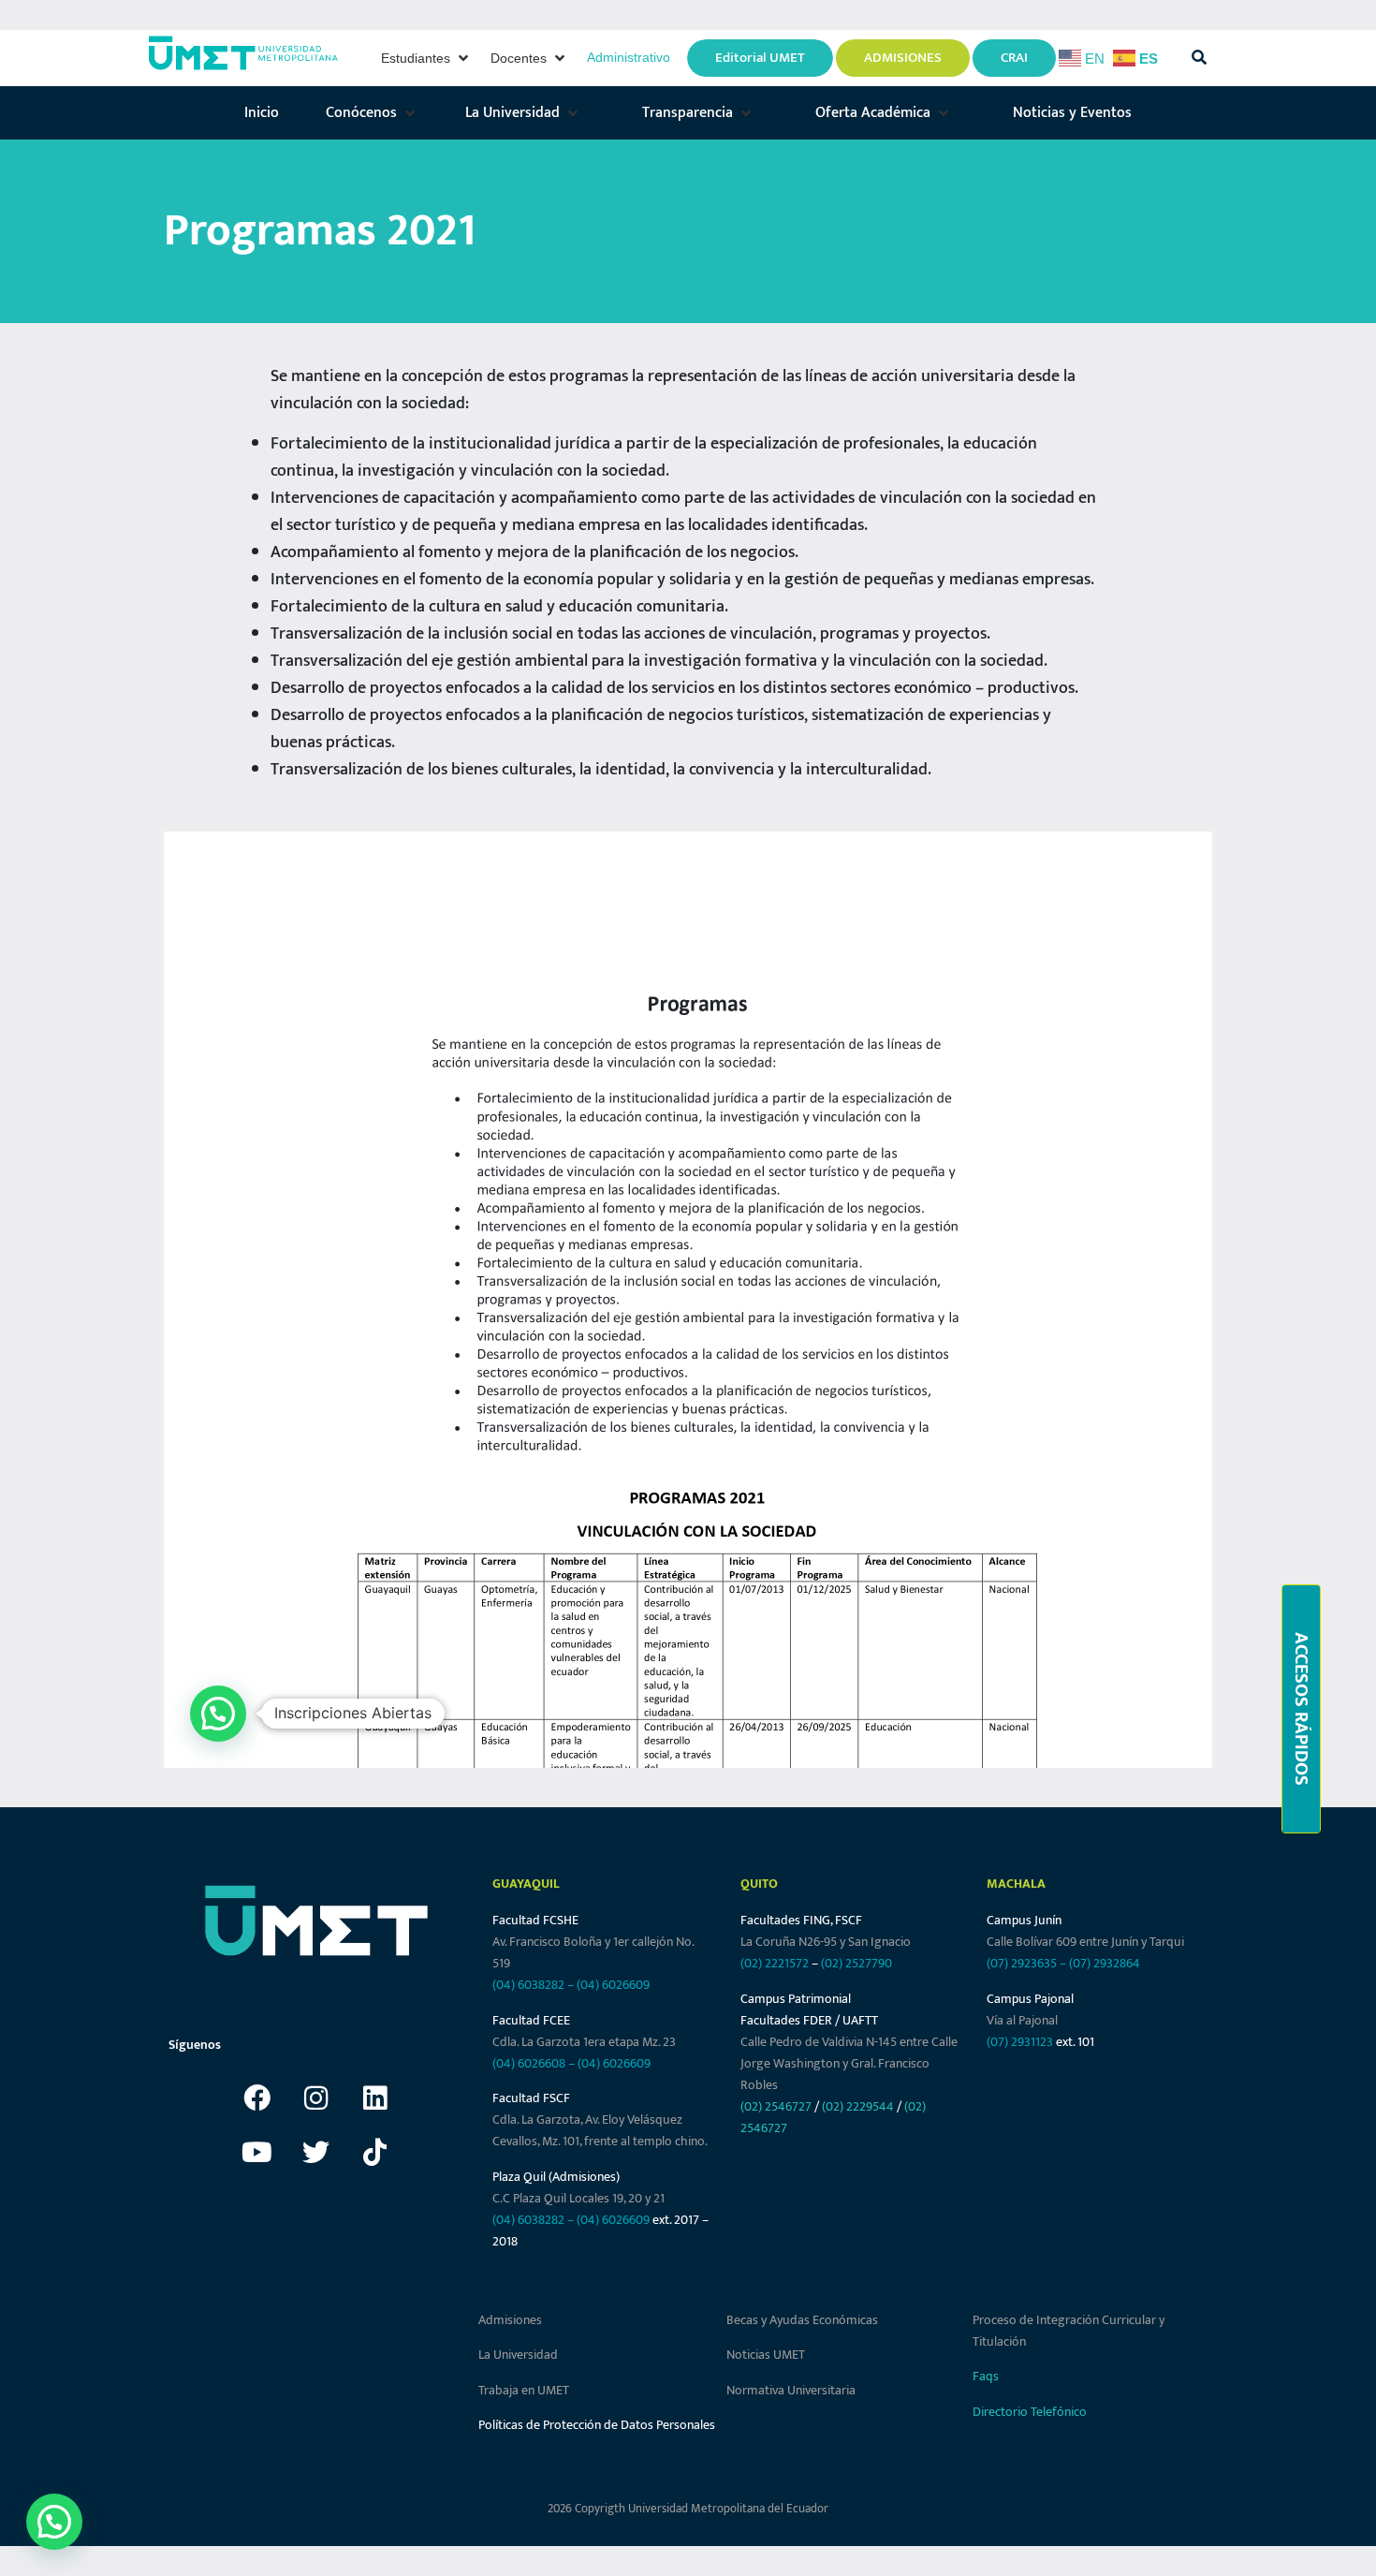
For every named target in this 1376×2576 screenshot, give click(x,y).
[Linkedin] (375, 2098)
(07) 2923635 (1022, 1963)
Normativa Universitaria (791, 2390)
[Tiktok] (375, 2152)
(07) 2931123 (1021, 2042)
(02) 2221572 (775, 1963)
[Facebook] (257, 2098)
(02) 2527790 (856, 1963)
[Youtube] (257, 2152)
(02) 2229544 (858, 2106)
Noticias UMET (766, 2355)
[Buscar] (1199, 58)
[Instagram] (316, 2098)
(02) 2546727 (776, 2106)
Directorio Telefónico (1030, 2412)
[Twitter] (316, 2152)
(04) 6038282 (528, 1985)
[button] (426, 58)
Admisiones (510, 2320)
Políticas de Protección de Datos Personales (597, 2425)
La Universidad (518, 2355)
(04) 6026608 (529, 2063)
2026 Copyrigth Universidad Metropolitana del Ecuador (688, 2509)
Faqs (986, 2376)
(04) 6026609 (613, 1985)
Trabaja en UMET (524, 2390)
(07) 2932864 (1105, 1963)
